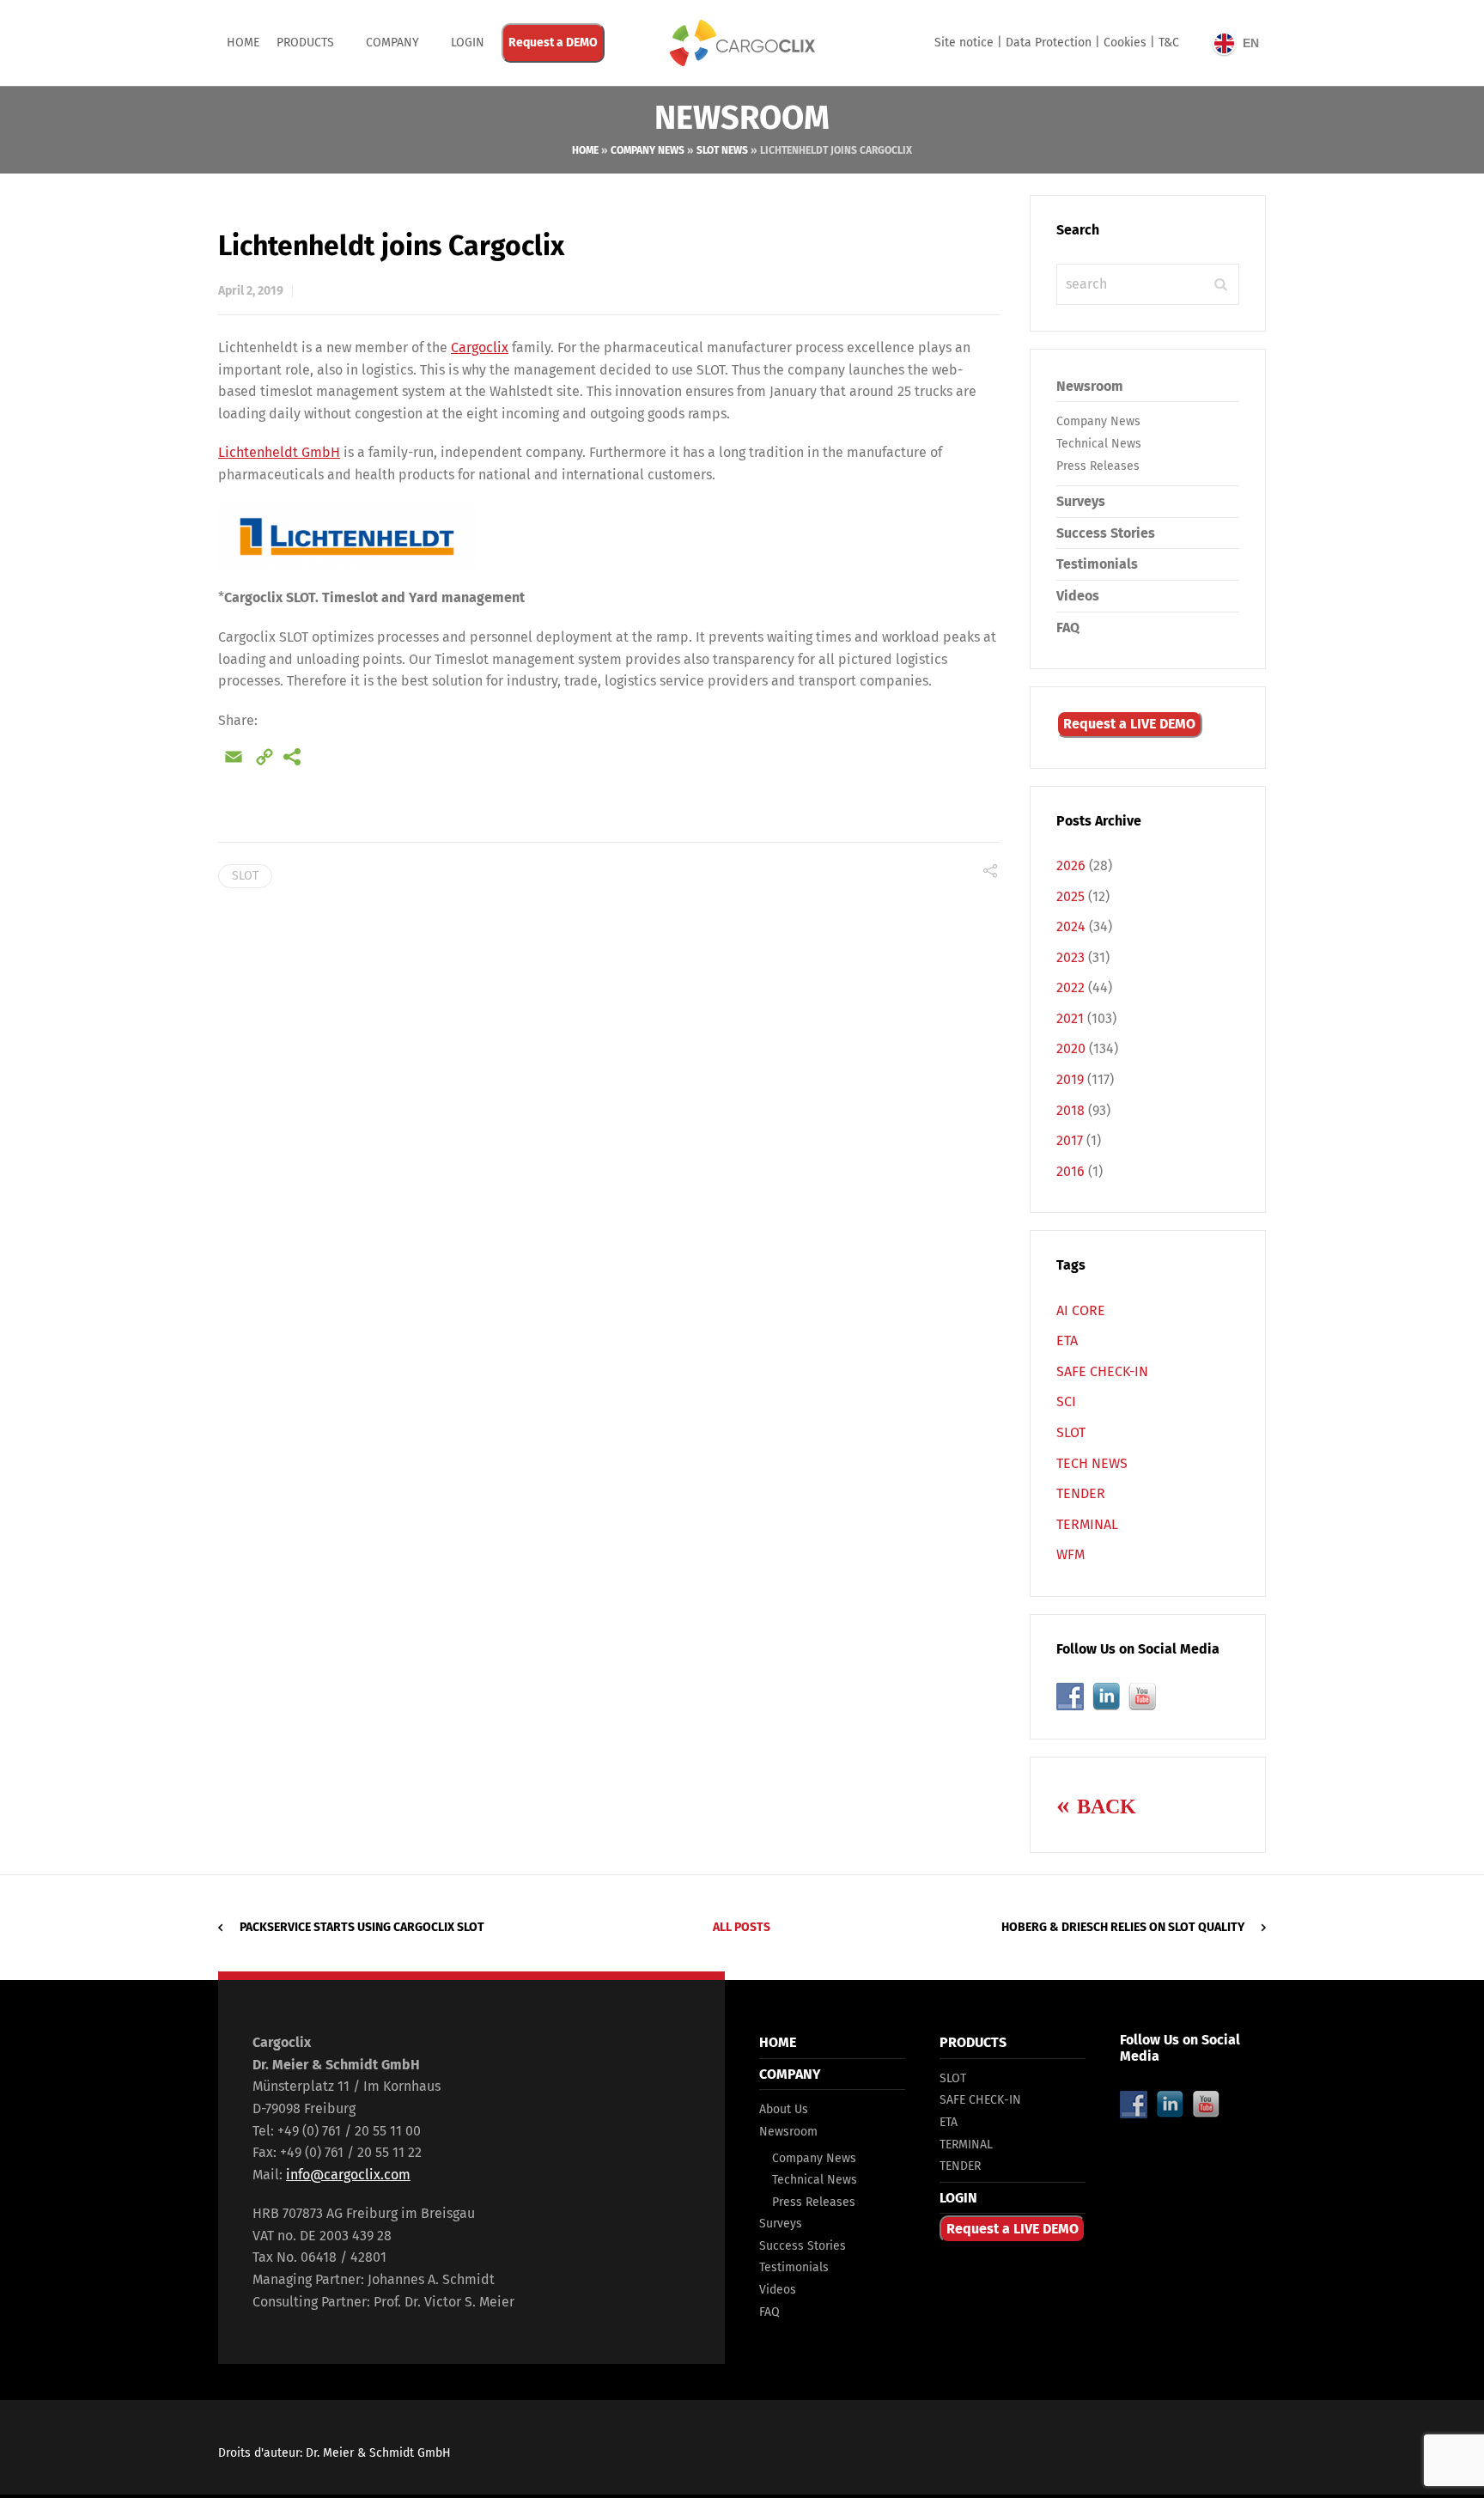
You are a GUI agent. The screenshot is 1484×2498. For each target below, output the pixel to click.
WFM (1070, 1554)
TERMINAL (1087, 1524)
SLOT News (722, 150)
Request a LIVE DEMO (1129, 724)
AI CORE (1081, 1310)
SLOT (245, 876)
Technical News (1099, 444)
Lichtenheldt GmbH (279, 452)
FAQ (1068, 628)
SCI (1066, 1401)
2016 (1070, 1171)
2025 (1070, 896)
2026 (1071, 865)
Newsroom (1090, 386)
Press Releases (1098, 466)
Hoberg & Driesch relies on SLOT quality (1123, 1927)
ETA (1067, 1340)
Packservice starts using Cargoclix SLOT (362, 1927)
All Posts (742, 1927)
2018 (1070, 1110)
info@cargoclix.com (348, 2175)
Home (243, 43)
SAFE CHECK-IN (1102, 1371)
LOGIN (958, 2198)
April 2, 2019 (251, 291)
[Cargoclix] (742, 43)
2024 (1071, 926)
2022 (1070, 987)
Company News (648, 150)
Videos (1078, 596)
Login (468, 43)
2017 (1070, 1140)
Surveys (1081, 501)
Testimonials (1097, 564)
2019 (1070, 1079)
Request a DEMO (553, 43)
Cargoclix (480, 347)
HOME (778, 2042)
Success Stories (1106, 533)
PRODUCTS (305, 43)
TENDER (1081, 1493)
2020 (1071, 1048)
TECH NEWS (1092, 1463)
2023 (1070, 957)
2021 (1070, 1018)
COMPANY (392, 43)
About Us (784, 2109)
